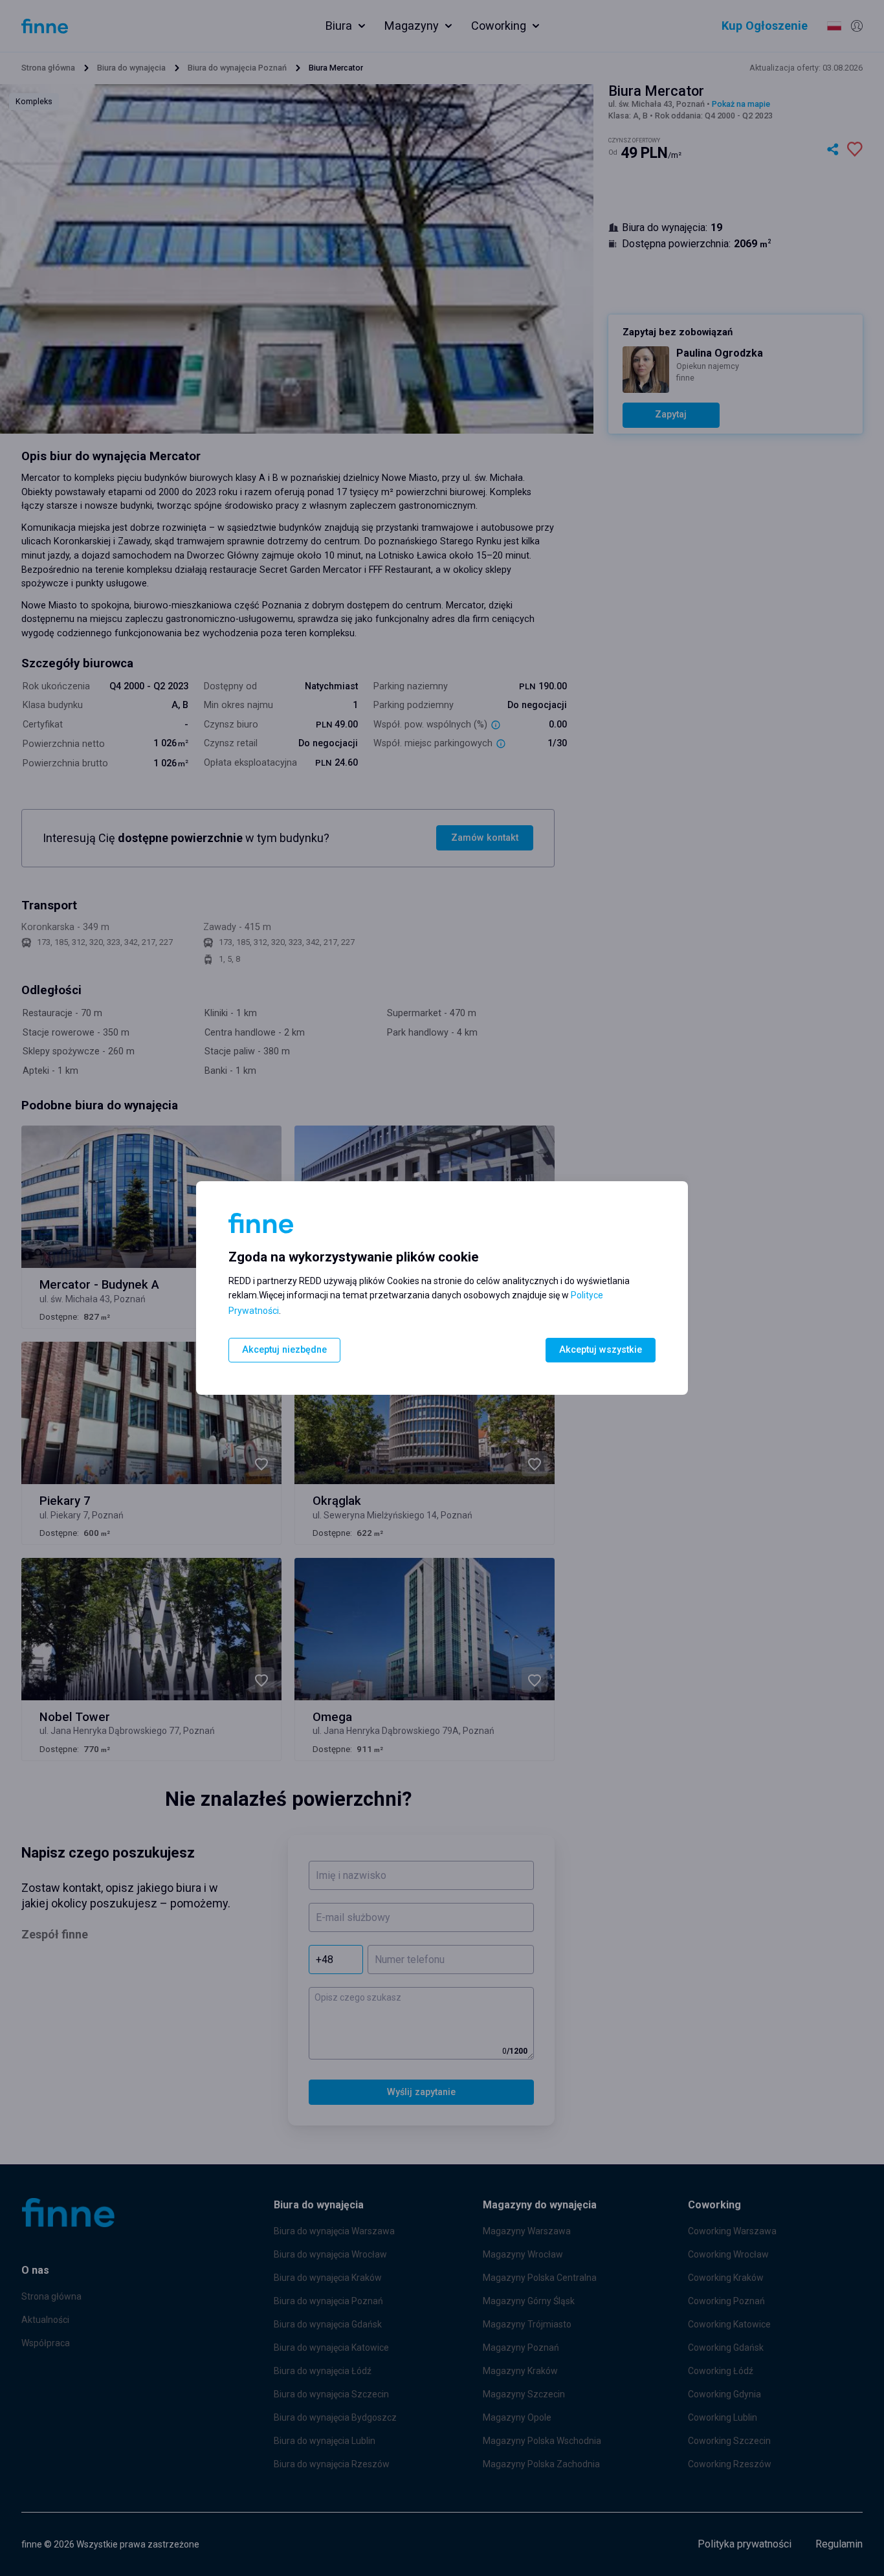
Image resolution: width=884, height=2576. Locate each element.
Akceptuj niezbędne (284, 1350)
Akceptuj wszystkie (601, 1350)
